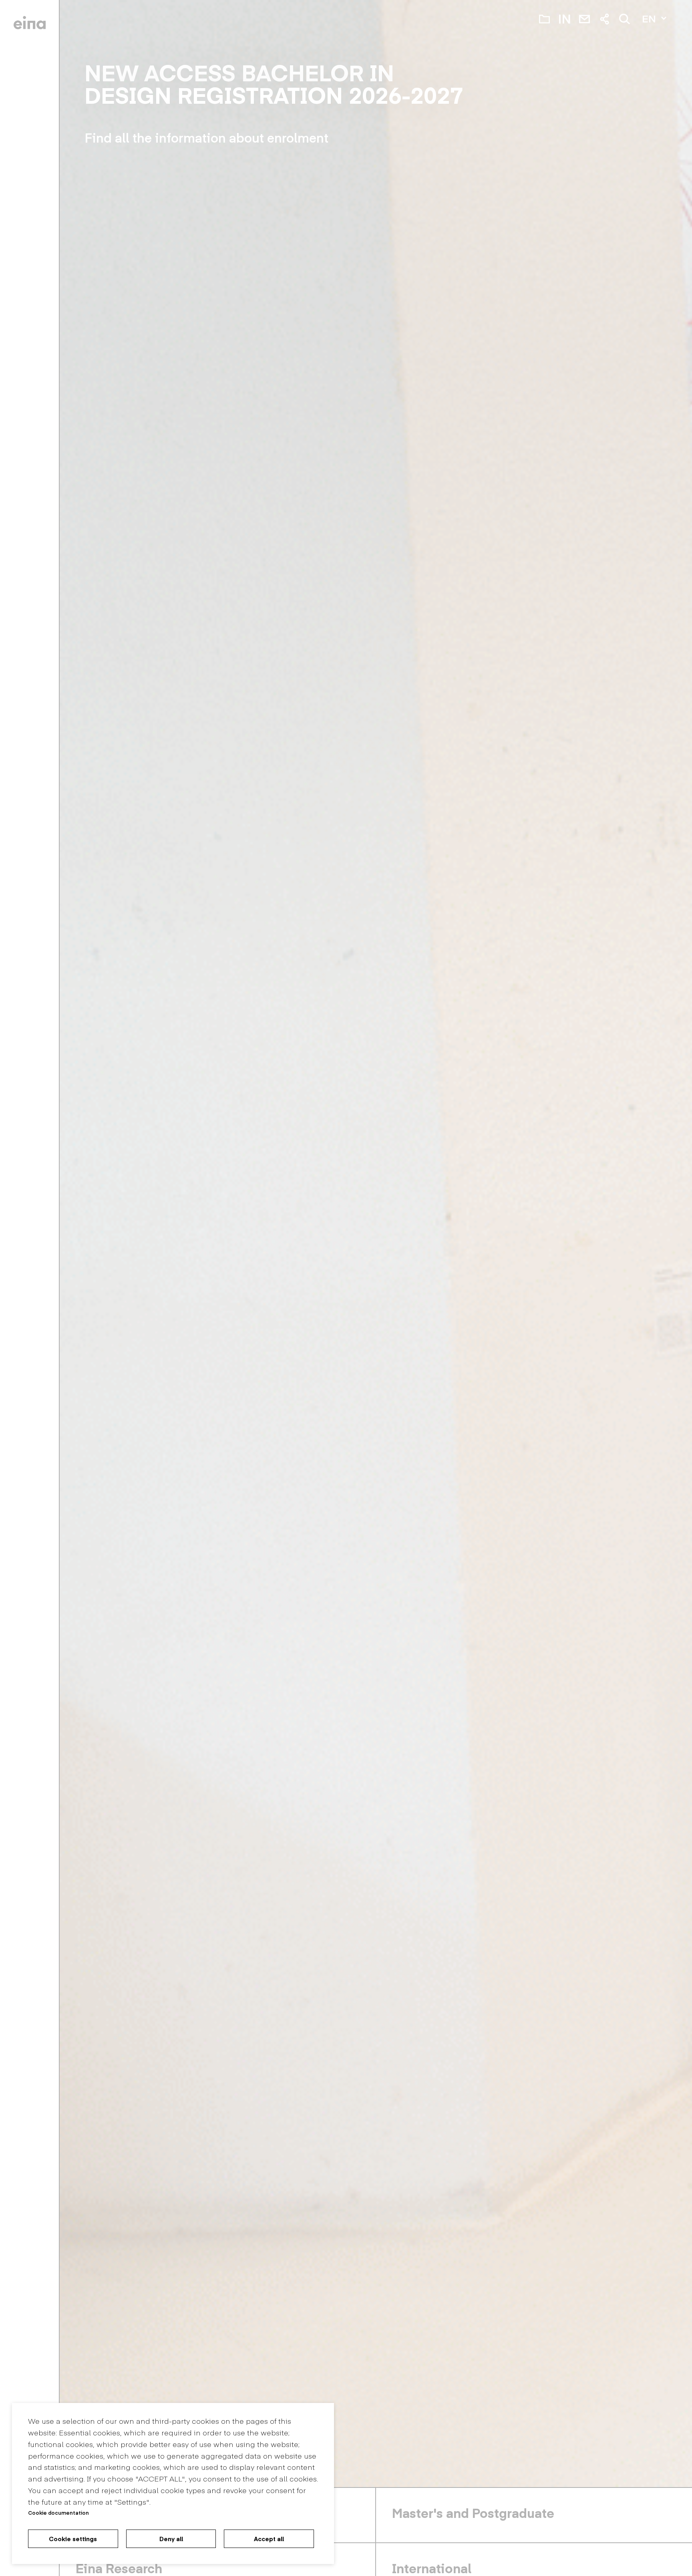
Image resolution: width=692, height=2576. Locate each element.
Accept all (269, 2539)
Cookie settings (73, 2539)
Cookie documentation (58, 2513)
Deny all (171, 2539)
